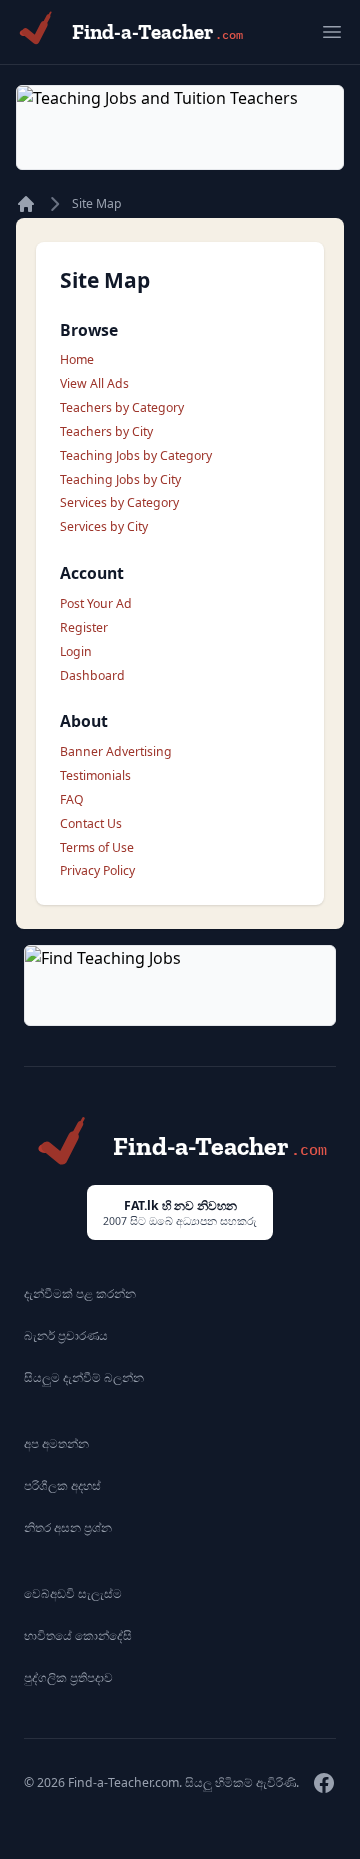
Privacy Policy (97, 870)
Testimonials (95, 775)
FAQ (72, 799)
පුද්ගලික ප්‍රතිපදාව (68, 1677)
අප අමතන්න (56, 1443)
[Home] (26, 204)
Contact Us (91, 823)
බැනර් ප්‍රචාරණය (66, 1335)
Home (77, 359)
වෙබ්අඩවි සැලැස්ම (73, 1593)
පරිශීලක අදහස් (62, 1485)
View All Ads (94, 383)
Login (76, 651)
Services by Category (119, 502)
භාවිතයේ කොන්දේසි (78, 1635)
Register (84, 627)
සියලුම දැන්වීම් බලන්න (84, 1377)
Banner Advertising (116, 751)
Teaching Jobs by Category (136, 455)
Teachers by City (106, 431)
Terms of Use (97, 847)
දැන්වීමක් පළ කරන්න (80, 1293)
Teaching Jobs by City (120, 479)
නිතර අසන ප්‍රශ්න (68, 1527)
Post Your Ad (96, 603)
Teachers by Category (122, 407)
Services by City (104, 526)
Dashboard (92, 675)
